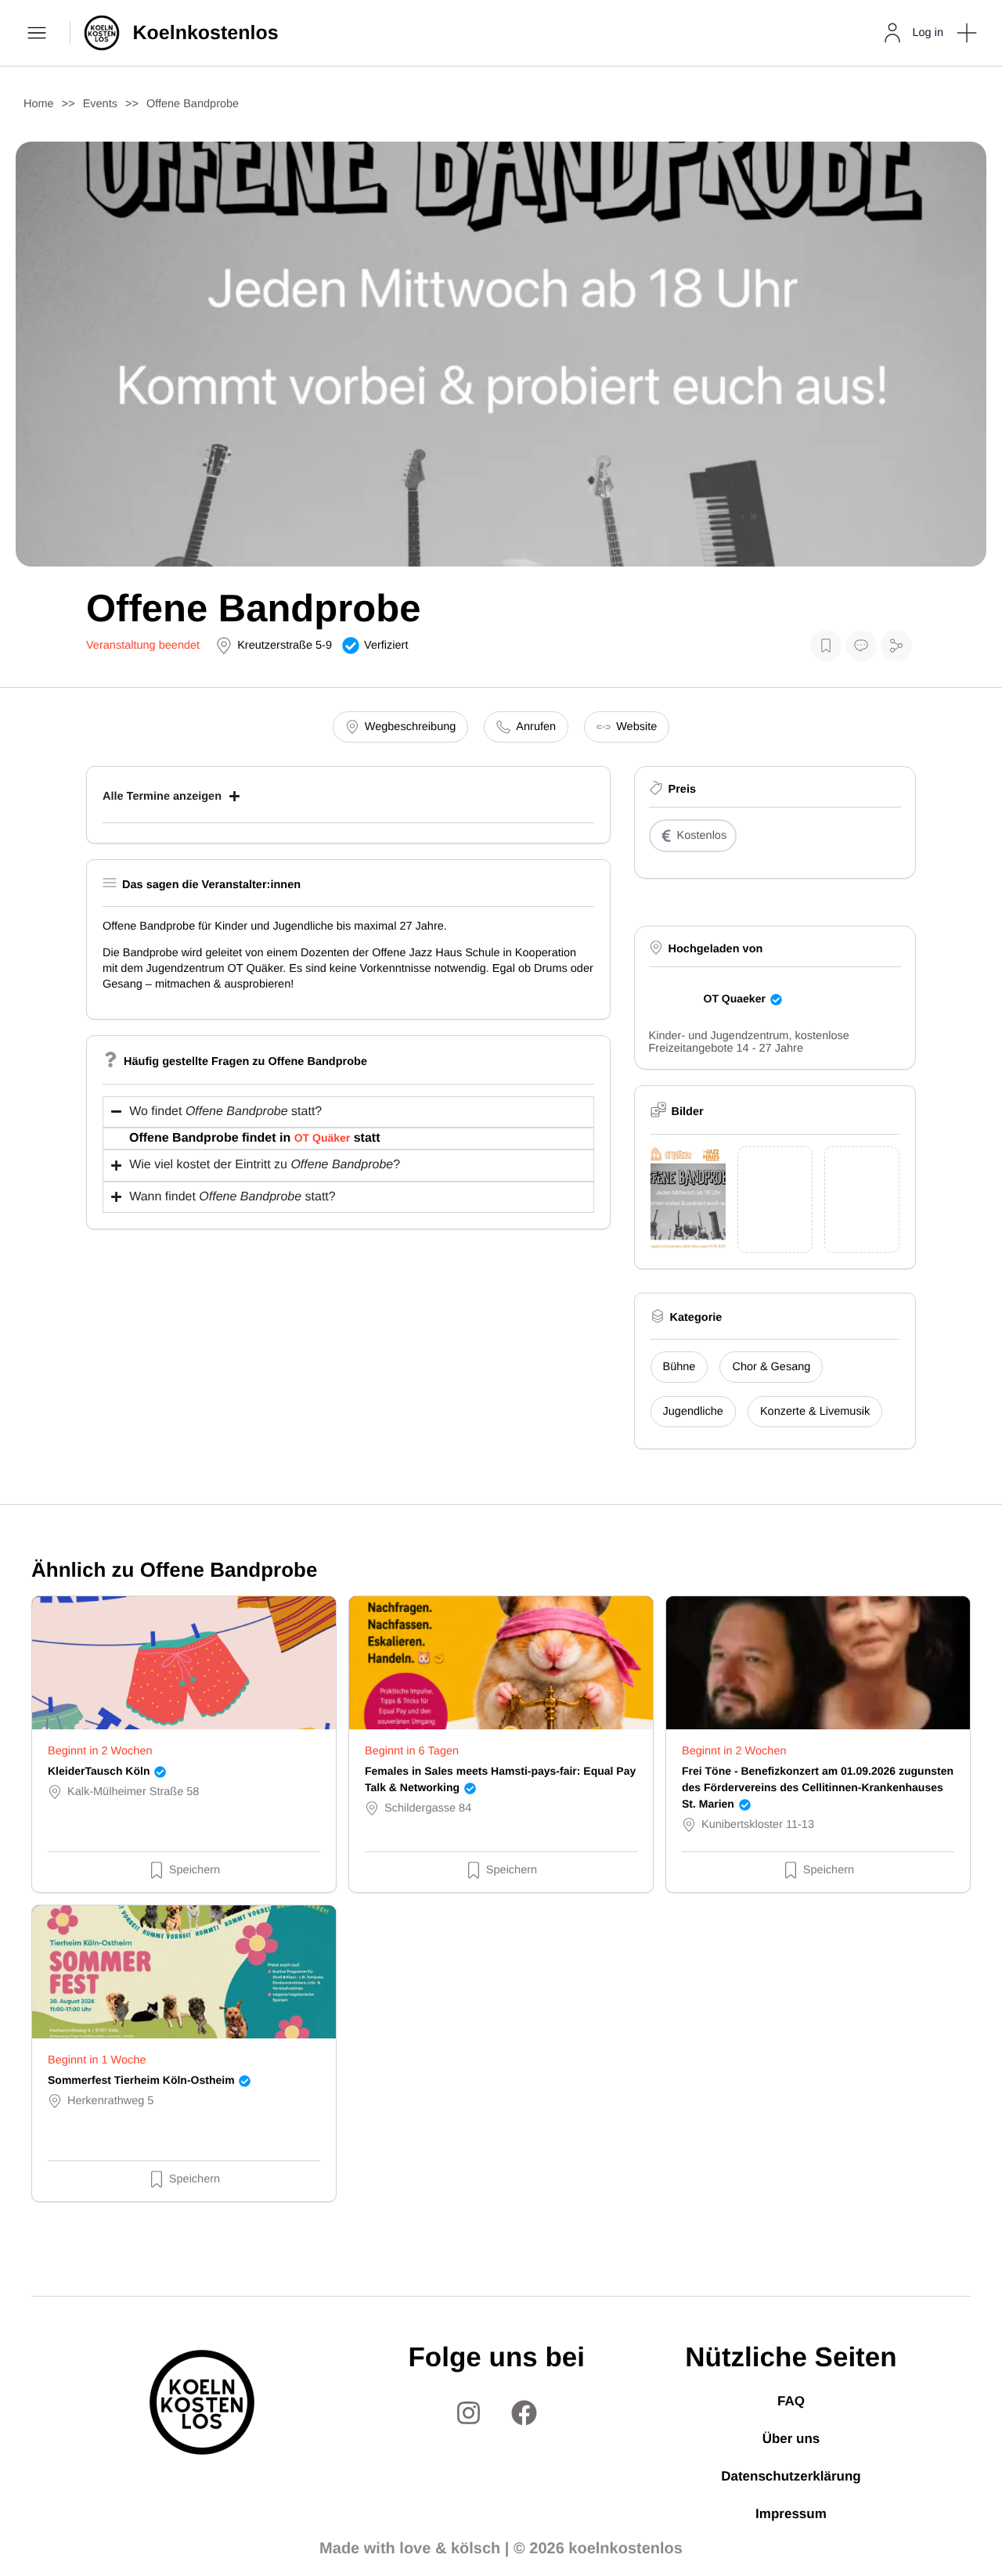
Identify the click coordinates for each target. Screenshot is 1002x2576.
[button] (967, 33)
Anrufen (536, 727)
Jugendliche (693, 1412)
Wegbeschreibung (411, 727)
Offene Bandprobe (193, 104)
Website (636, 727)
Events (100, 104)
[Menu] (39, 33)
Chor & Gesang (771, 1367)
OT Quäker (323, 1138)
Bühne (679, 1367)
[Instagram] (469, 2412)
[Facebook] (524, 2412)
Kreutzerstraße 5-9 (285, 646)
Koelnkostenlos (206, 33)
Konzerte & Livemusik (815, 1412)
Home (39, 104)
